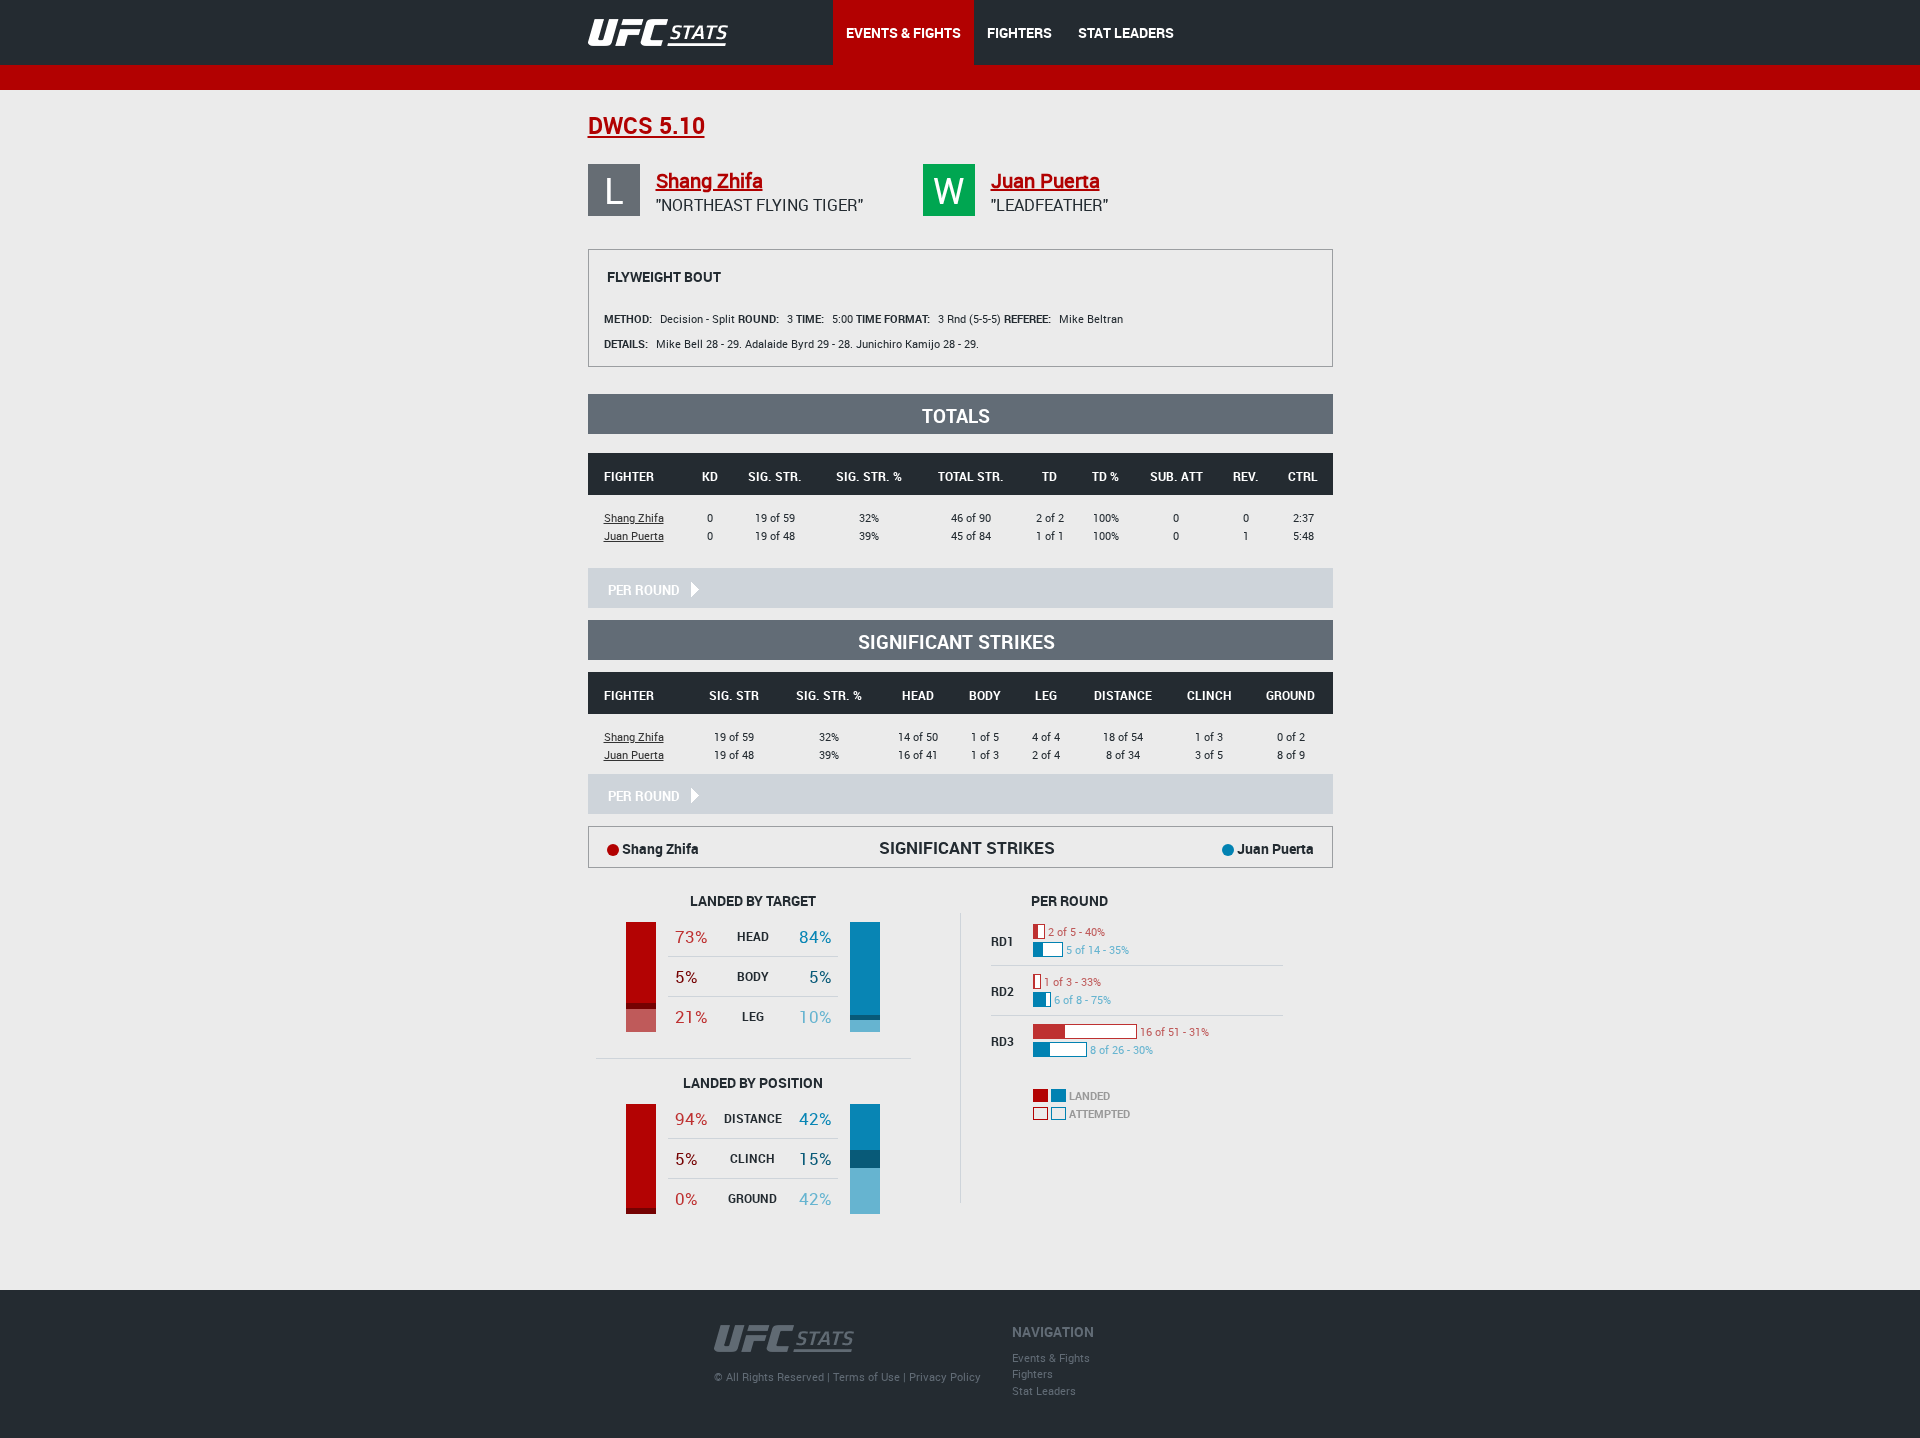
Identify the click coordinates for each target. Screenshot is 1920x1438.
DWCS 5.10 (646, 125)
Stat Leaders (1044, 1390)
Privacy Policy (945, 1376)
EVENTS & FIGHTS (903, 32)
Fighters (1032, 1373)
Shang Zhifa (709, 180)
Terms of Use (866, 1376)
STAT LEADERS (1126, 32)
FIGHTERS (1019, 32)
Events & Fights (1051, 1357)
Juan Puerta (1045, 180)
